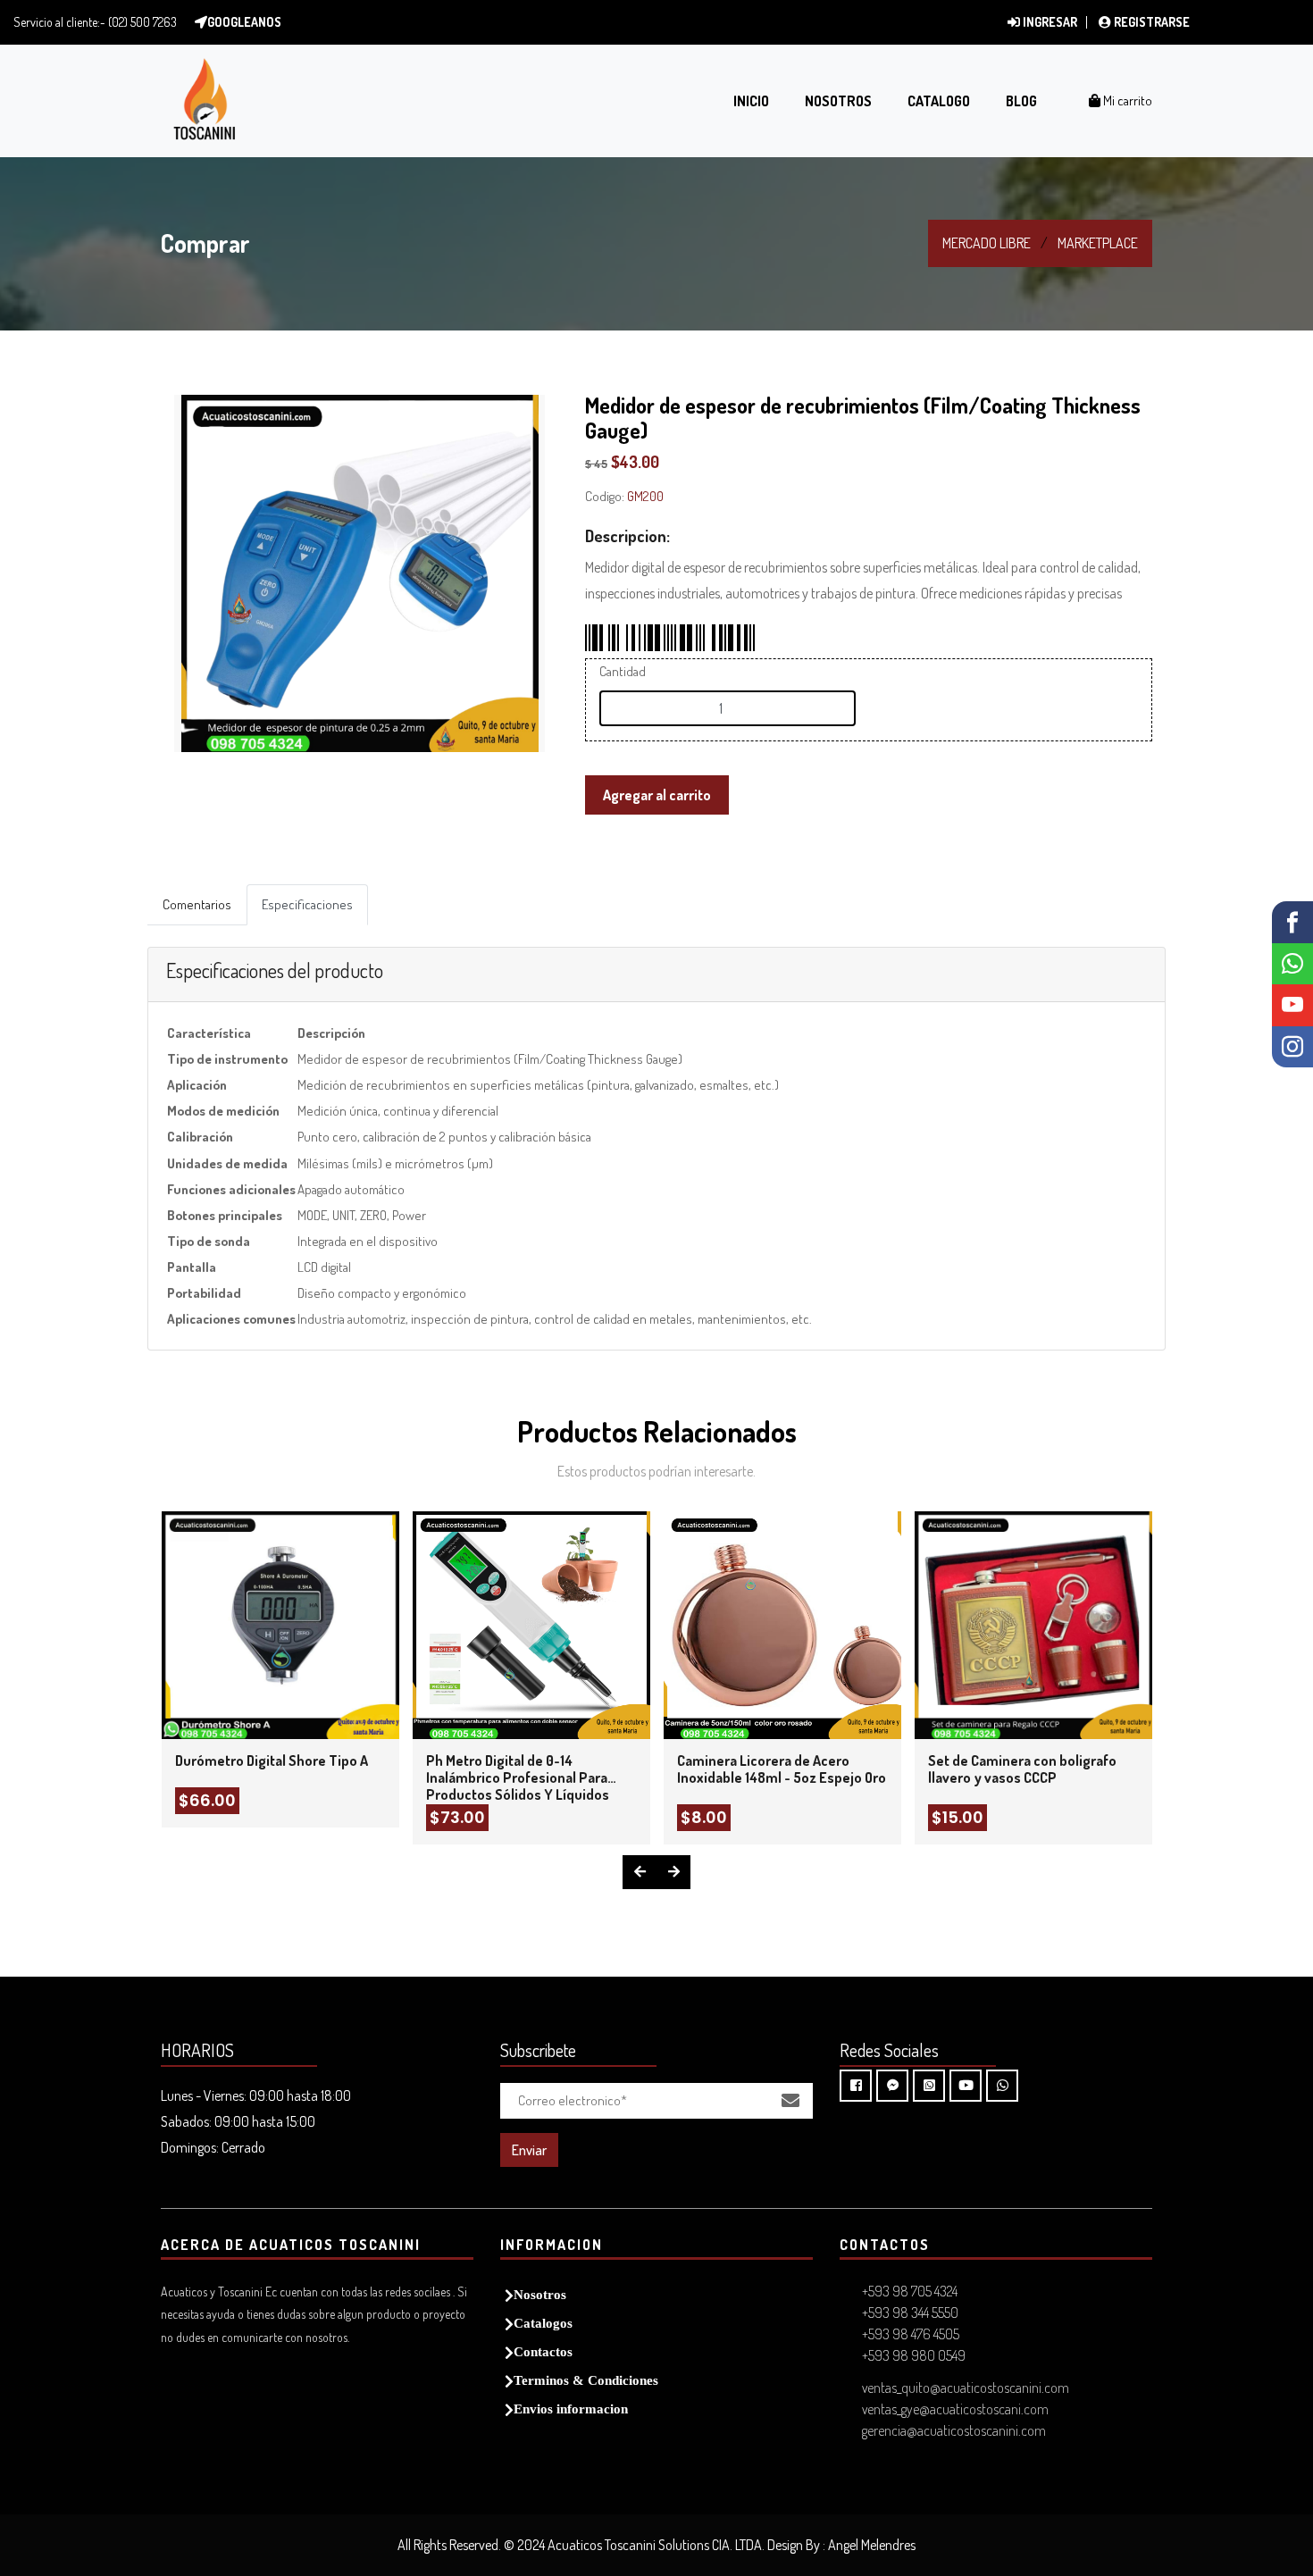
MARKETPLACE (1098, 243)
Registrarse (1150, 22)
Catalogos (543, 2323)
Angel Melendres (872, 2545)
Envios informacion (571, 2409)
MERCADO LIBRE (987, 243)
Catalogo (939, 101)
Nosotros (838, 101)
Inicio (751, 101)
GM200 (645, 496)
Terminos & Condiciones (586, 2380)
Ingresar (1049, 22)
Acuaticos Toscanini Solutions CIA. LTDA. (656, 2545)
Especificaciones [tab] (307, 904)
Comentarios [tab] (197, 904)
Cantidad (623, 671)
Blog (1021, 101)
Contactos (543, 2351)
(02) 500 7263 (142, 22)
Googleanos (244, 22)
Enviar (529, 2150)
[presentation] (640, 1872)
